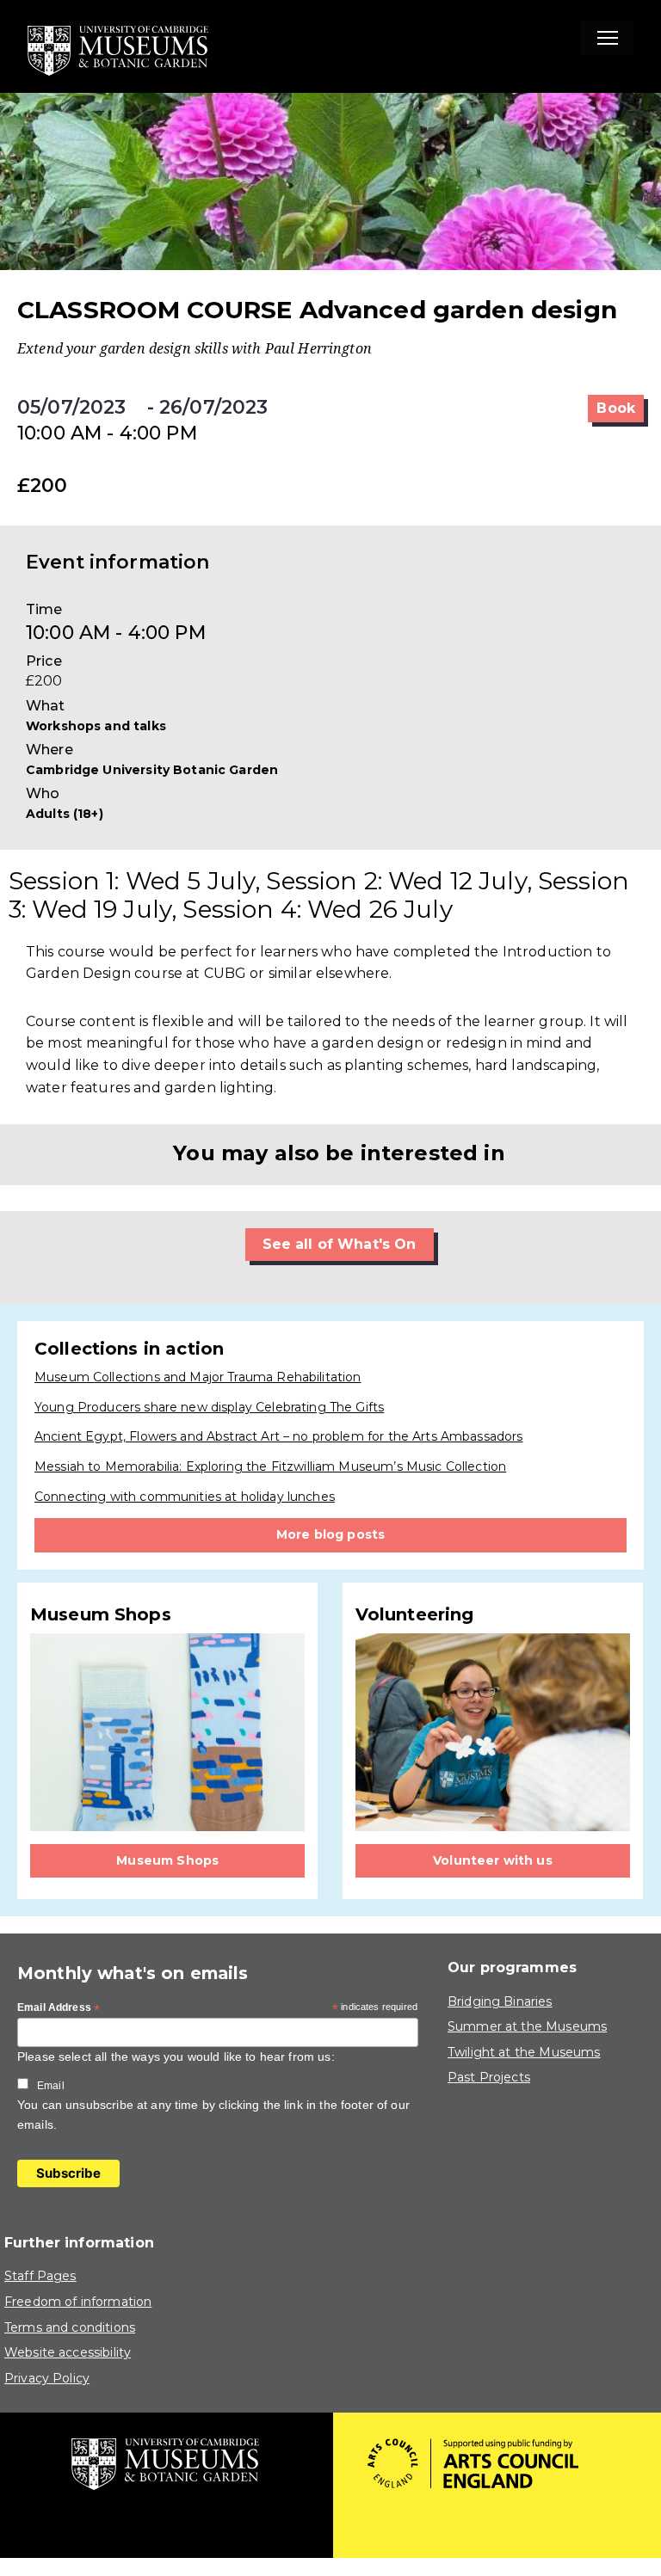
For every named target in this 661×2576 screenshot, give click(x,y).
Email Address (59, 2008)
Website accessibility (68, 2352)
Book (616, 408)
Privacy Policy (47, 2378)
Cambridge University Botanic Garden (152, 770)
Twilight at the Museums (524, 2052)
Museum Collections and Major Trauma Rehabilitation (198, 1377)
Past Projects (489, 2077)
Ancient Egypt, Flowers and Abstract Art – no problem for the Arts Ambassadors (279, 1436)
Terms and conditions (70, 2327)
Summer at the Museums (527, 2026)
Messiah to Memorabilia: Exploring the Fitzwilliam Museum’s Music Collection (270, 1466)
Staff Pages (40, 2276)
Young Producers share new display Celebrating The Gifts (209, 1407)
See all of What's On (340, 1244)
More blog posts (330, 1534)
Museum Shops (167, 1860)
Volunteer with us (493, 1860)
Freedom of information (78, 2302)
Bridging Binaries (500, 2001)
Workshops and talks (96, 726)
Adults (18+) (65, 814)
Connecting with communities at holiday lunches (185, 1497)
